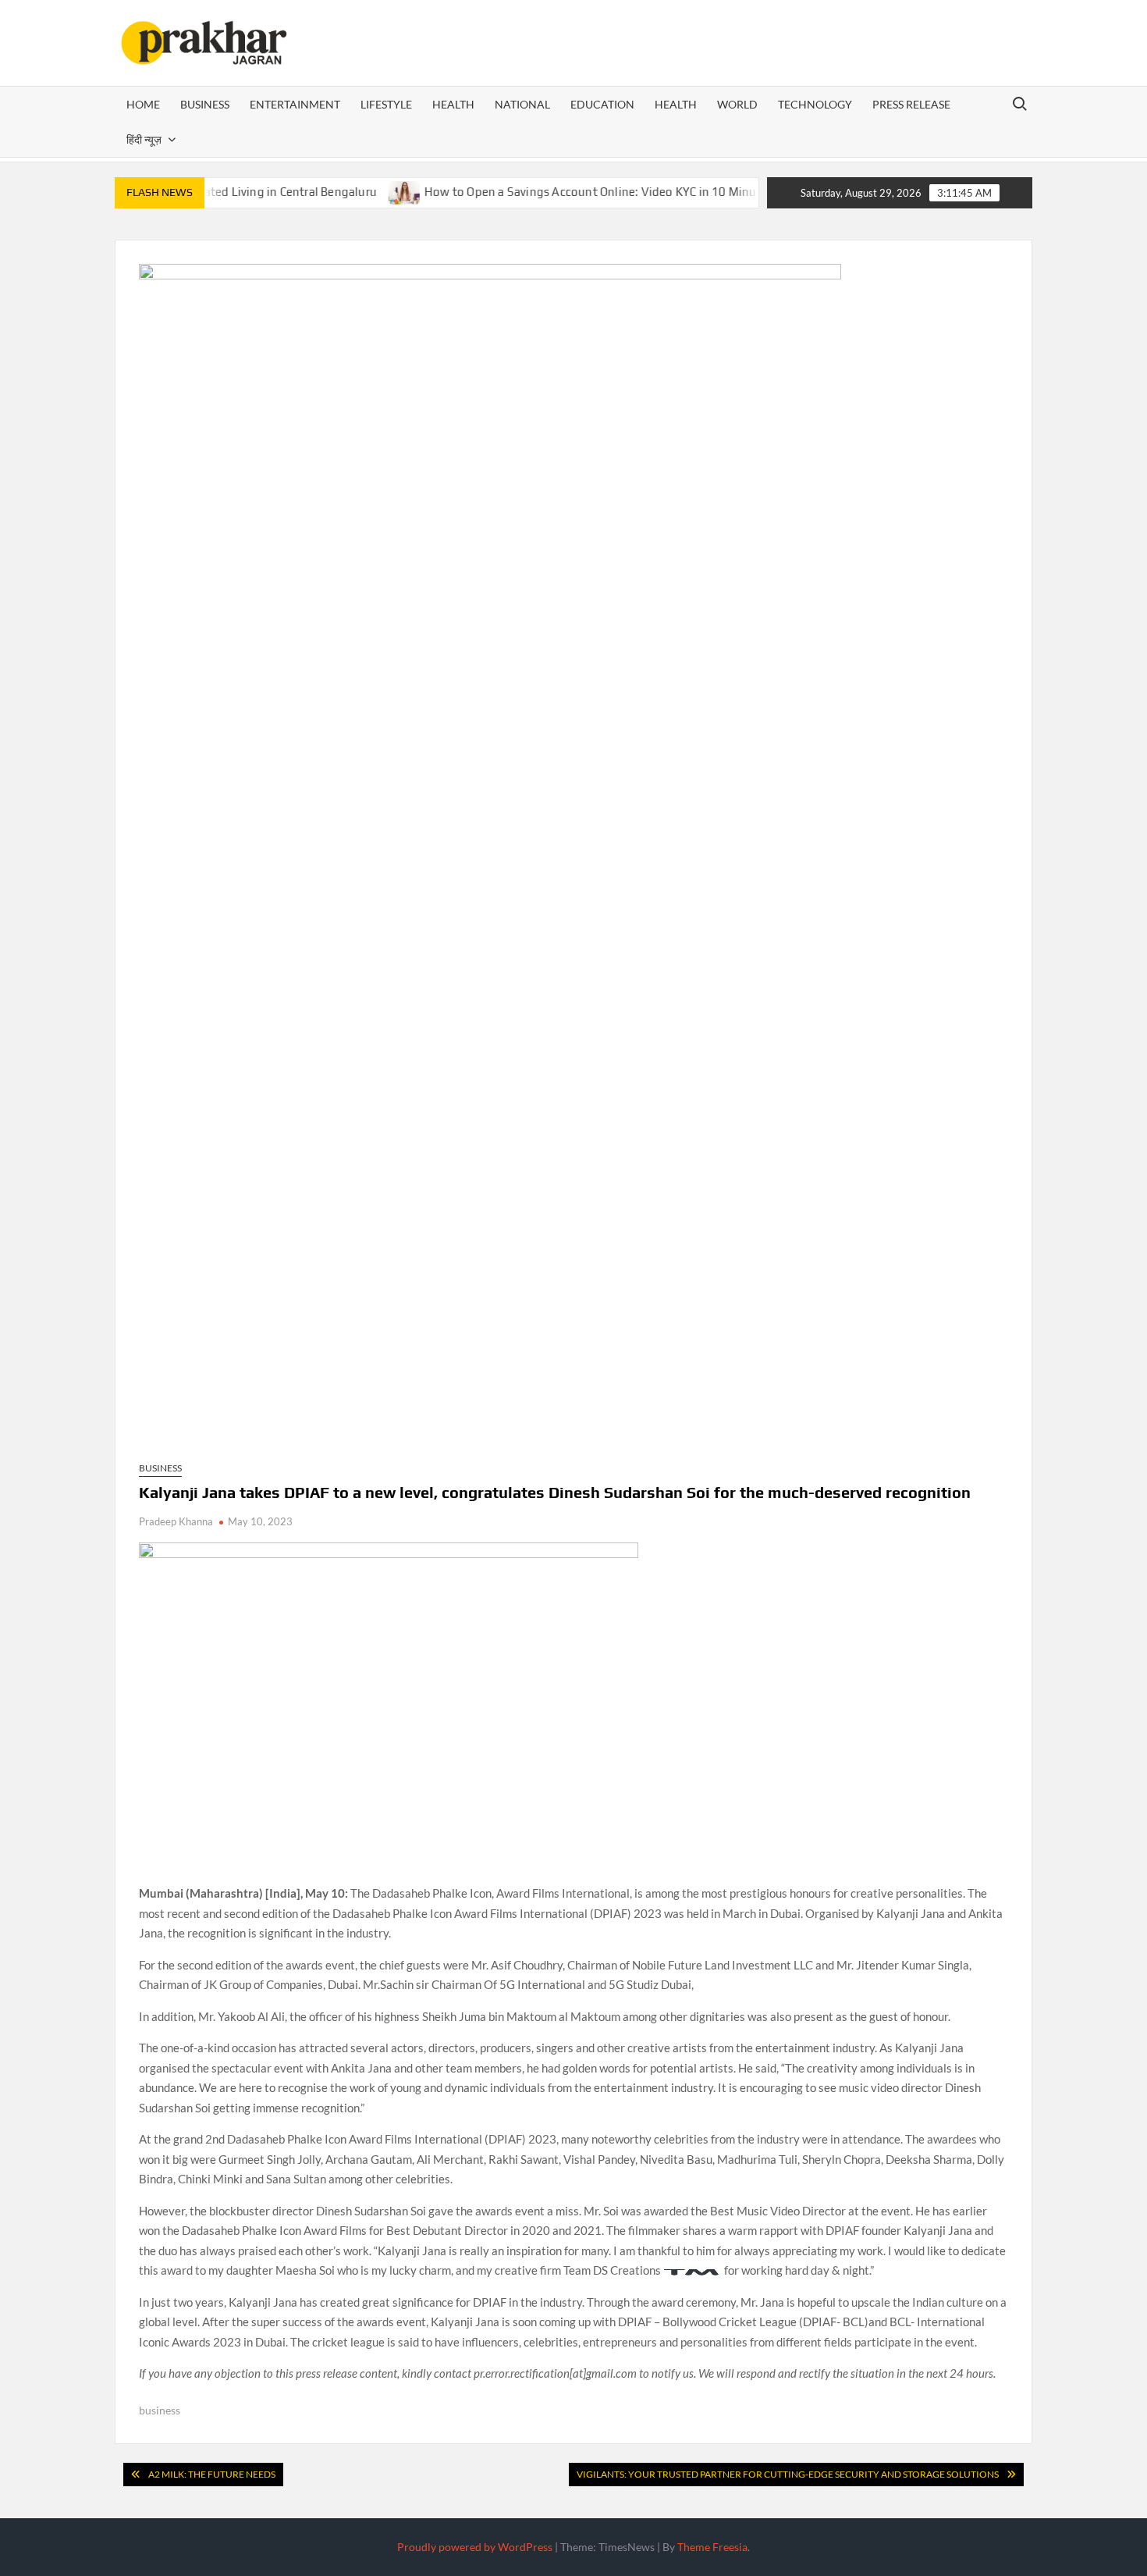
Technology (815, 104)
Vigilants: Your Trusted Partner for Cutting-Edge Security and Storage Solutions (788, 2474)
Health (453, 104)
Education (602, 104)
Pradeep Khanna (176, 1521)
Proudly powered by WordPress (475, 2547)
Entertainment (295, 104)
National (522, 104)
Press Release (911, 104)
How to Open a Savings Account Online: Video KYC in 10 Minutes (558, 192)
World (737, 104)
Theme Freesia (712, 2547)
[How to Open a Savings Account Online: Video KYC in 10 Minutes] (364, 191)
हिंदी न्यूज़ (144, 139)
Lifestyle (386, 104)
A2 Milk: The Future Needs (212, 2474)
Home (143, 104)
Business (205, 104)
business (160, 2410)
